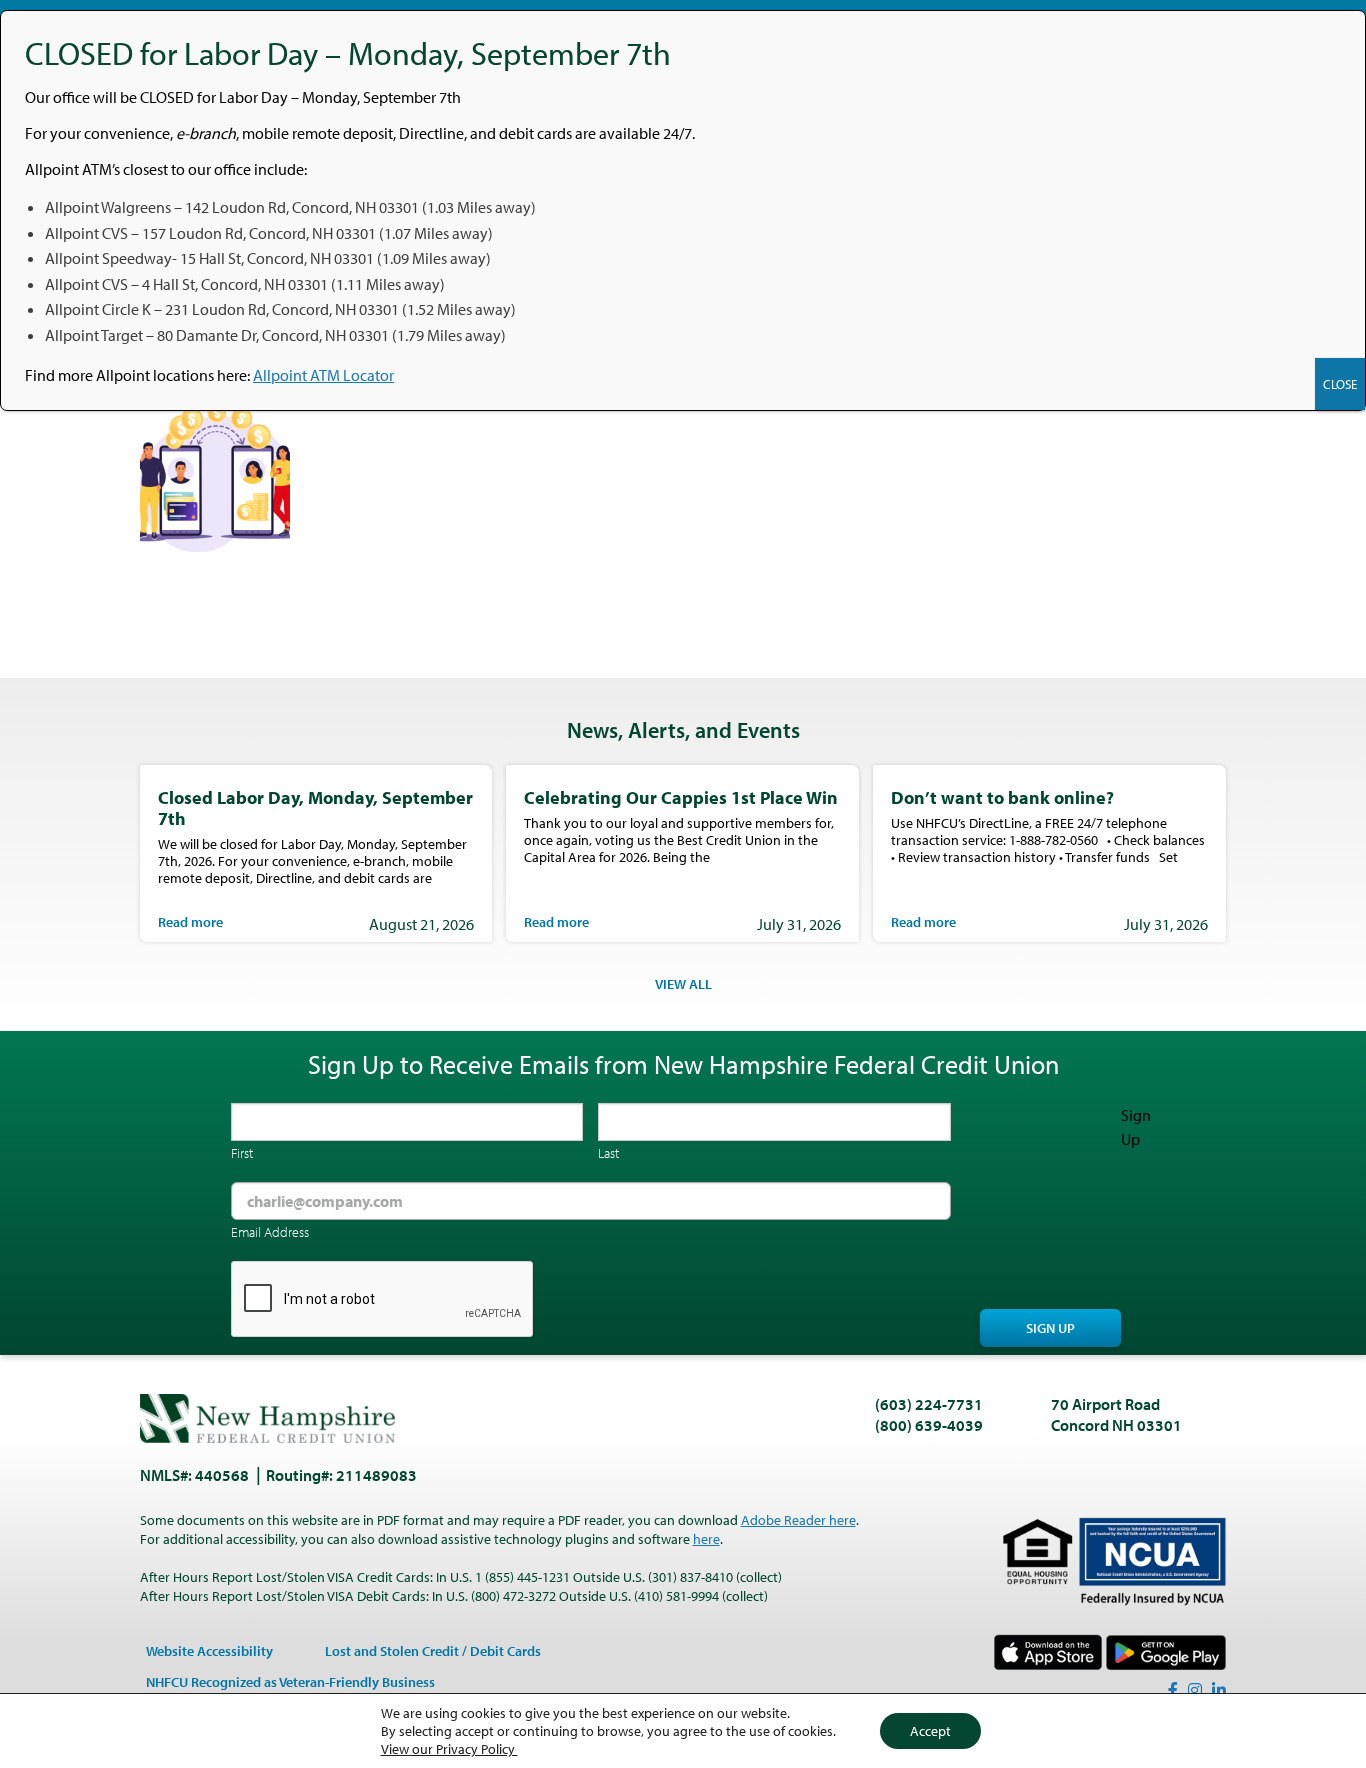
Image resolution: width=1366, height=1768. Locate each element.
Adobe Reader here (798, 1520)
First (242, 1153)
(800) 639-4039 (929, 1425)
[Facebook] (1173, 1690)
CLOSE (1340, 384)
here (706, 1539)
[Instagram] (1195, 1690)
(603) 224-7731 (929, 1404)
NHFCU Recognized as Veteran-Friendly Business (290, 1682)
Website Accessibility (209, 1651)
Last (608, 1153)
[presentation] (383, 1300)
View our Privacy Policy (449, 1749)
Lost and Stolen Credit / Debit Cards (433, 1651)
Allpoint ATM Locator (323, 375)
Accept (930, 1731)
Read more (190, 922)
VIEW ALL (683, 984)
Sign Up (1050, 1328)
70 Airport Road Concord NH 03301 (1116, 1414)
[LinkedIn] (1219, 1690)
